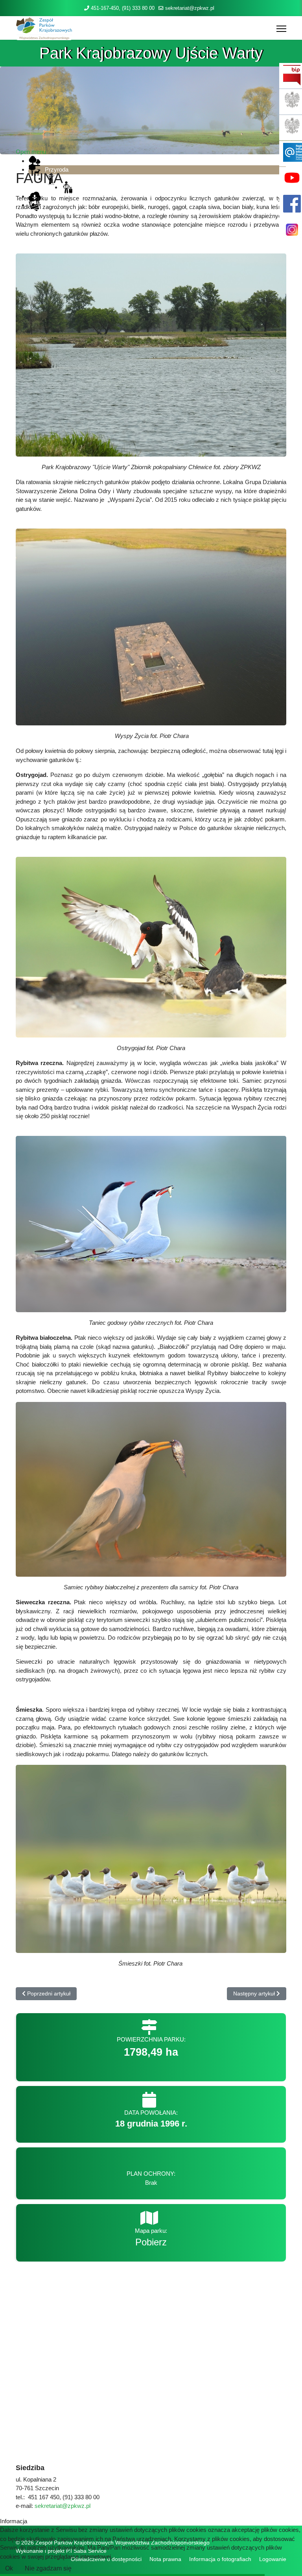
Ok (9, 2568)
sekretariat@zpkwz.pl (190, 8)
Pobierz (151, 2242)
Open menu (31, 152)
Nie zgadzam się (48, 2568)
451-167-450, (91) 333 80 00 (123, 8)
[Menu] (281, 29)
